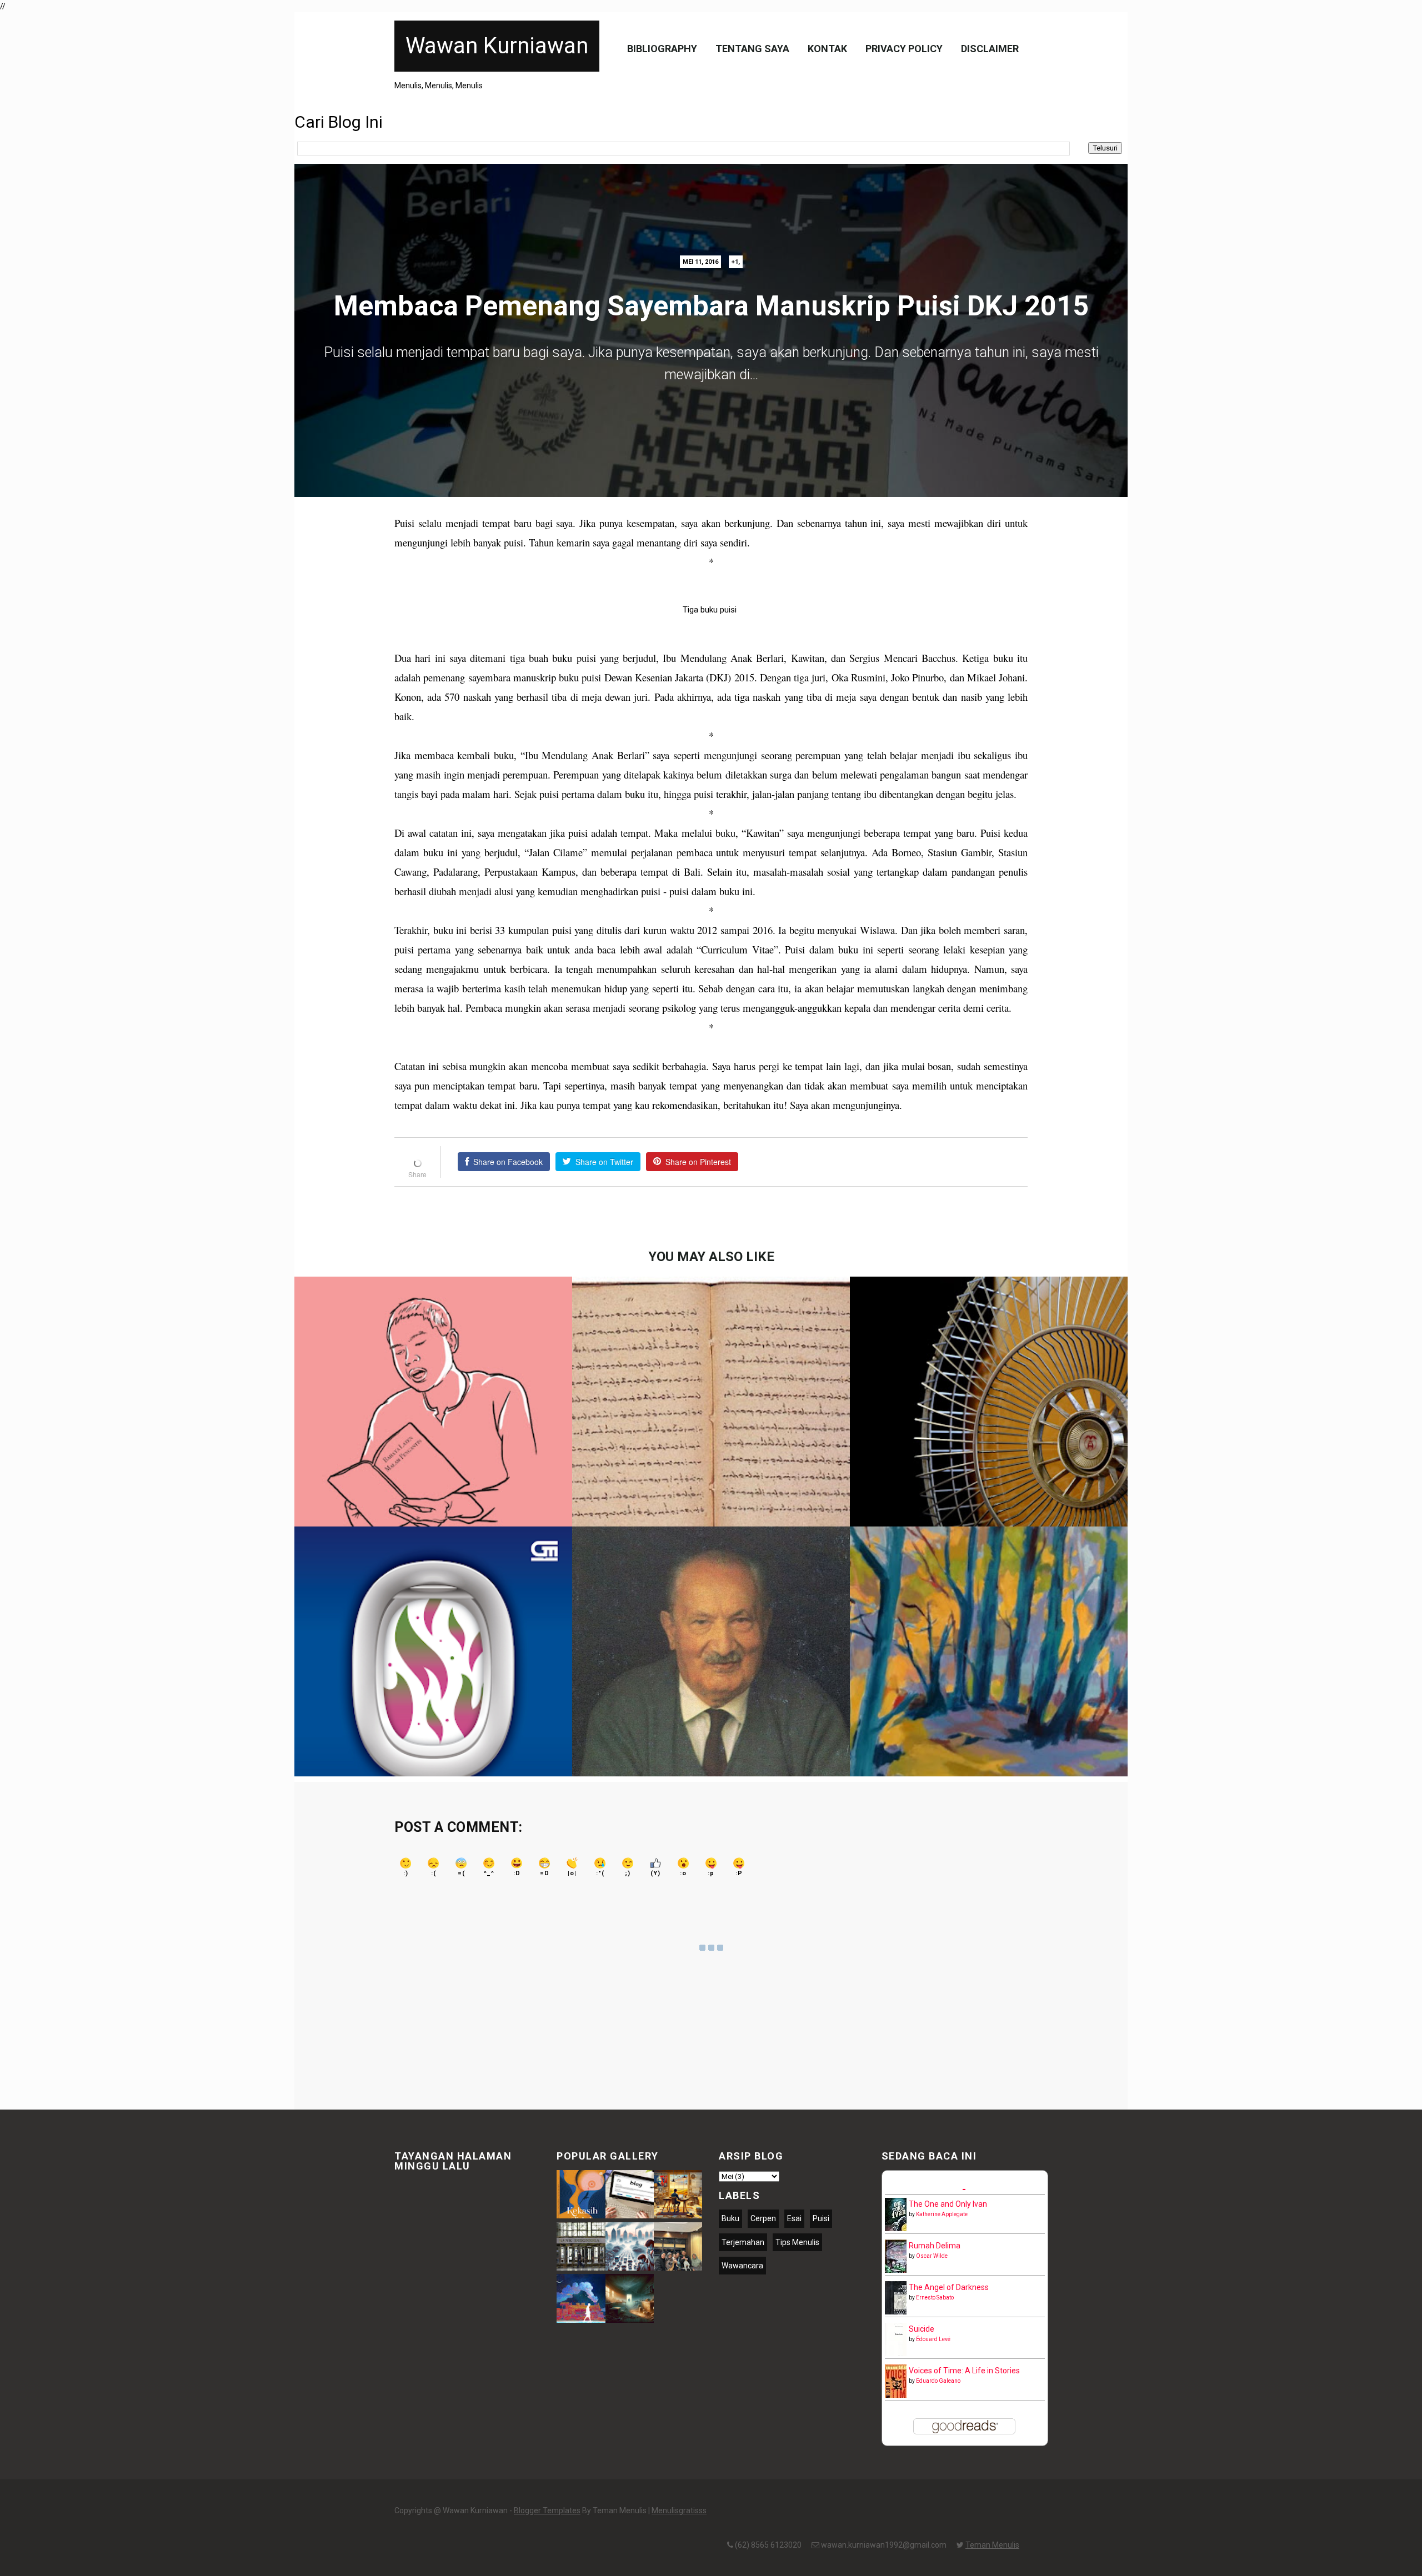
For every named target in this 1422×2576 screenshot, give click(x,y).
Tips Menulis (797, 2242)
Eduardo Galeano (938, 2381)
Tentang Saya (752, 49)
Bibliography (662, 49)
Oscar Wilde (932, 2256)
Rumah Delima (935, 2246)
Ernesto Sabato (935, 2298)
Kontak (827, 49)
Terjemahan (743, 2242)
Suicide (922, 2329)
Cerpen (763, 2218)
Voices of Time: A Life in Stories (964, 2371)
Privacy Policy (904, 49)
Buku (730, 2218)
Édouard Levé (933, 2339)
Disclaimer (990, 49)
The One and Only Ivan (948, 2204)
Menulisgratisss (679, 2510)
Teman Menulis (992, 2545)
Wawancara (742, 2266)
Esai (794, 2218)
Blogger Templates (547, 2510)
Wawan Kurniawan (497, 46)
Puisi (821, 2218)
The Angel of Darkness (949, 2287)
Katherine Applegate (942, 2214)
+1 (735, 262)
